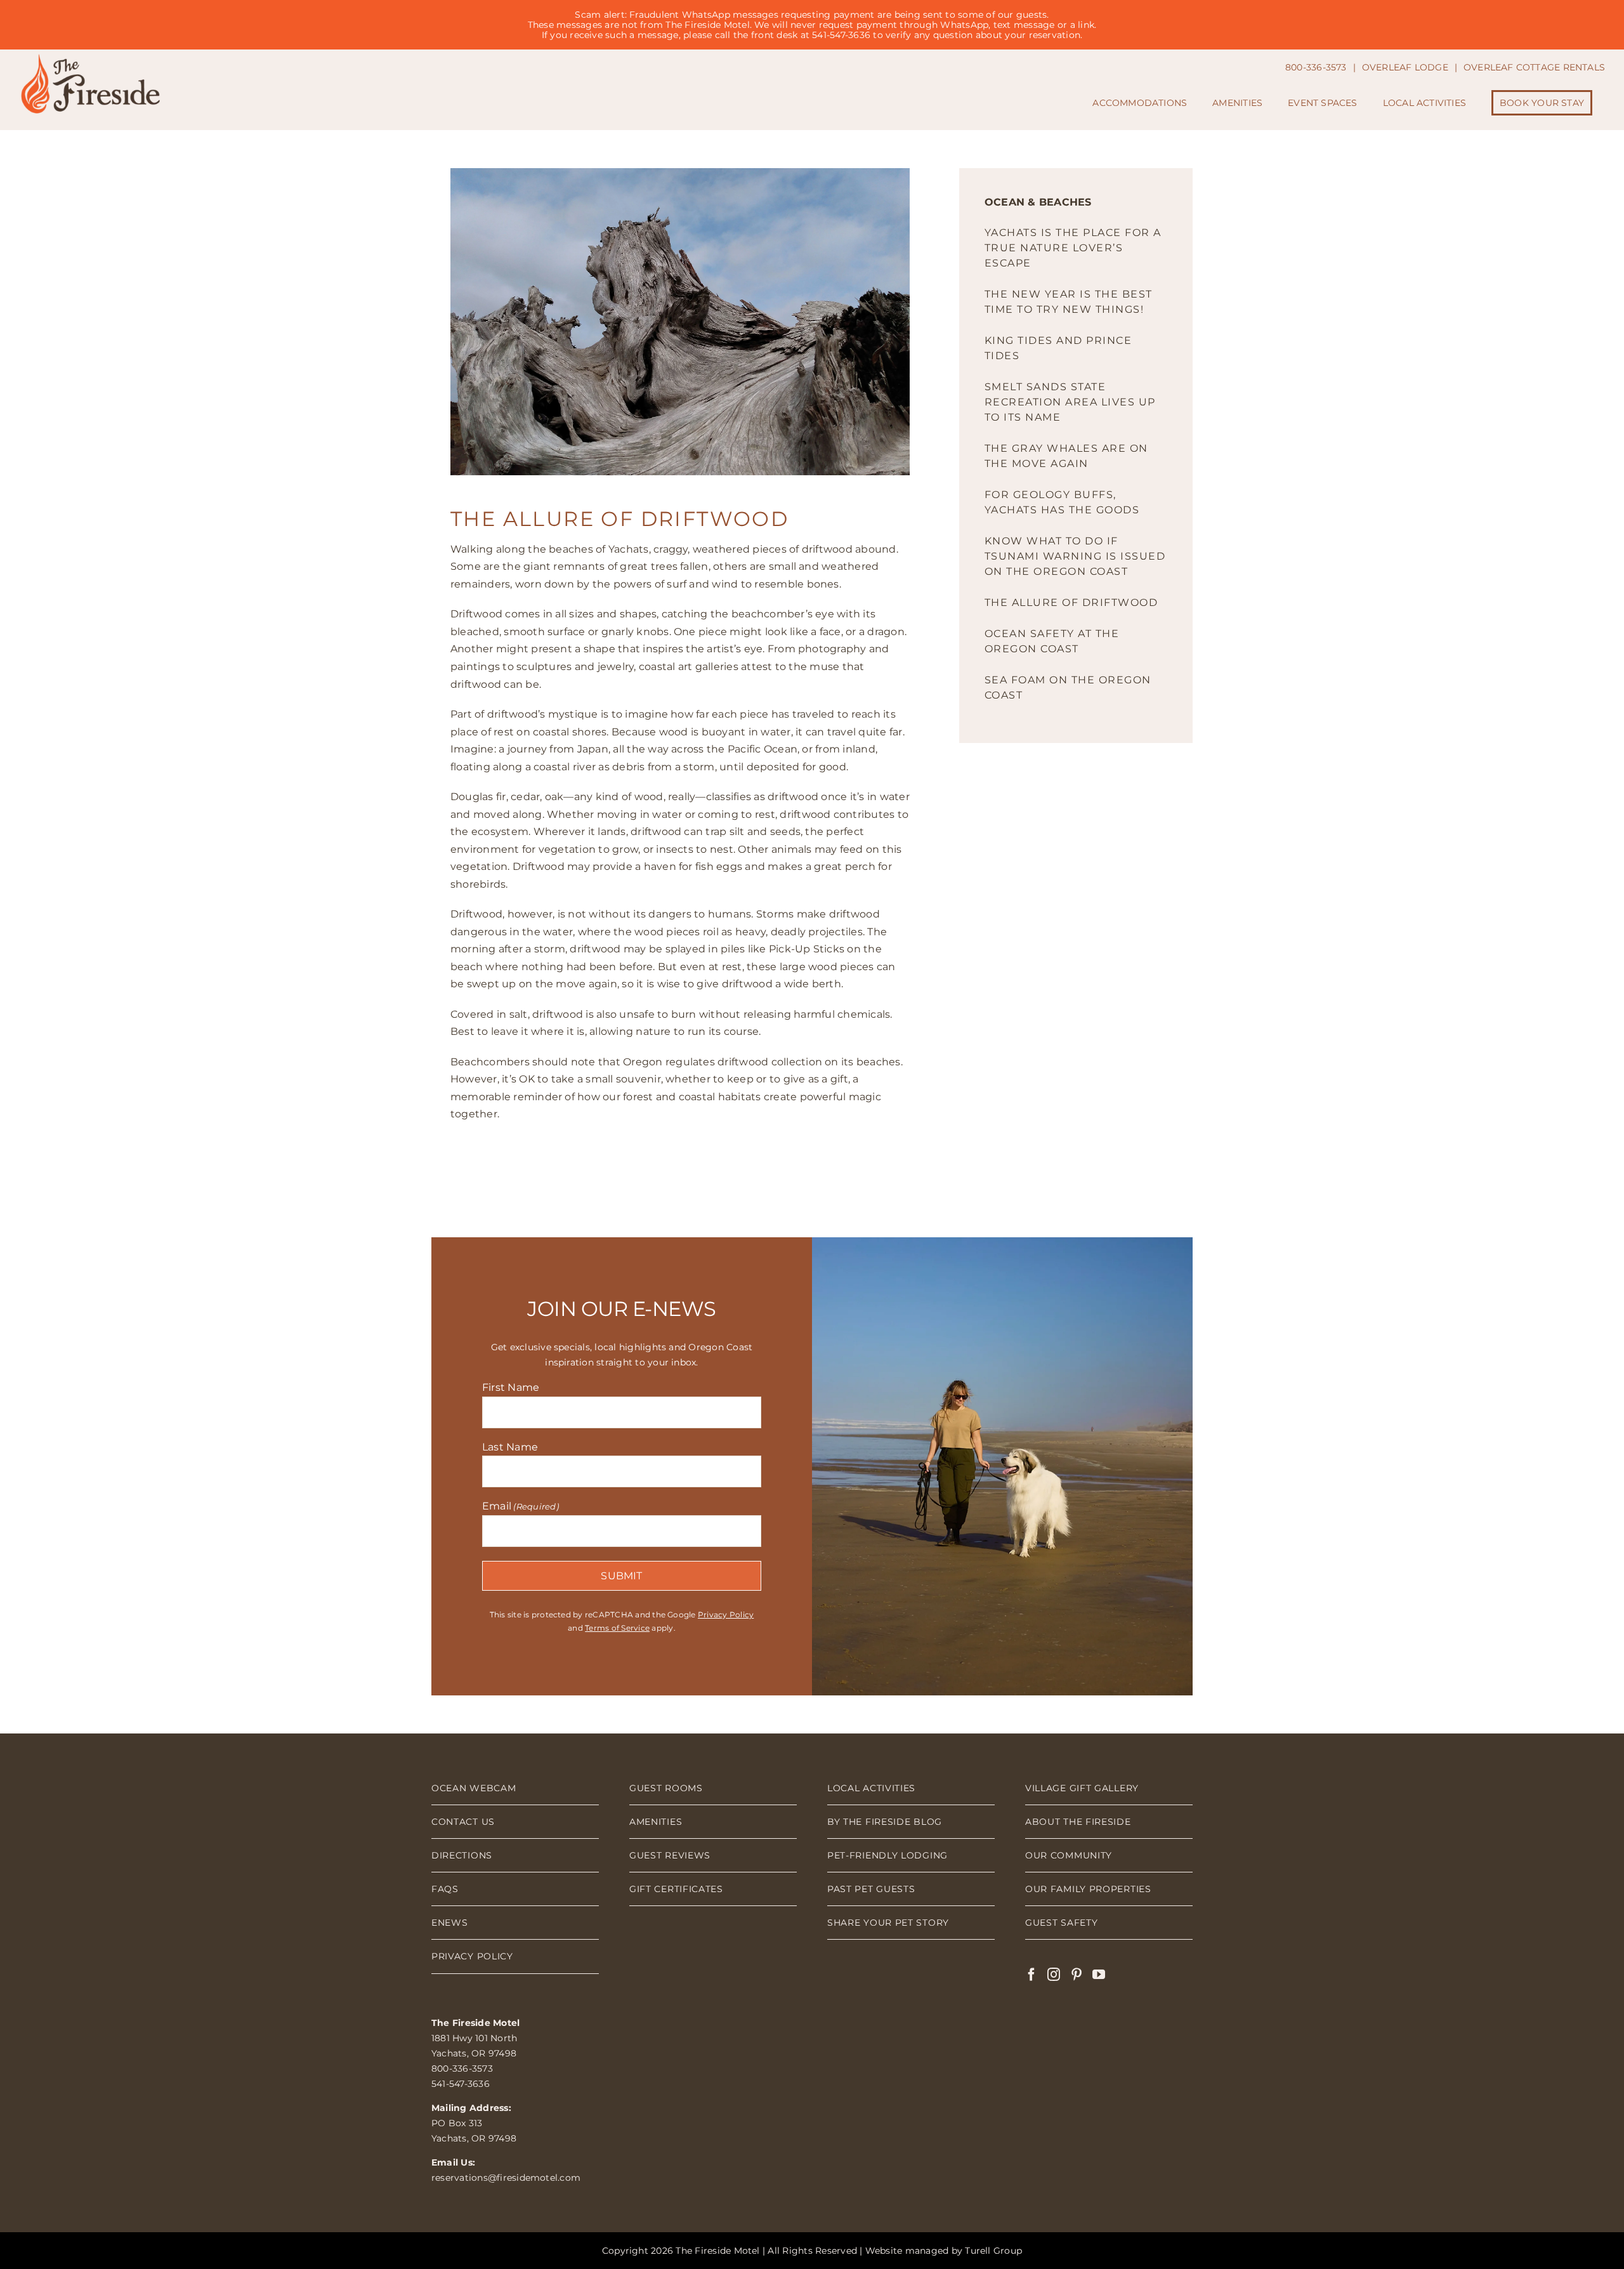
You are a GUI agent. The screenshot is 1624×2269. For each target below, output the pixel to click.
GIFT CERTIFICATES (676, 1889)
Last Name (510, 1447)
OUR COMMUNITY (1069, 1855)
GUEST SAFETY (1061, 1923)
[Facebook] (1031, 1975)
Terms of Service (617, 1628)
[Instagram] (1054, 1975)
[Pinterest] (1077, 1975)
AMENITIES (656, 1822)
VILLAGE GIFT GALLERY (1082, 1788)
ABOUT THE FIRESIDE (1078, 1822)
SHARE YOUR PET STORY (888, 1923)
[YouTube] (1099, 1975)
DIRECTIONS (462, 1855)
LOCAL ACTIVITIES (871, 1788)
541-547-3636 (461, 2084)
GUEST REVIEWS (670, 1855)
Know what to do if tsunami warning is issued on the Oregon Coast (1075, 556)
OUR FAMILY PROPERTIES (1088, 1889)
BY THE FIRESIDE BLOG (885, 1822)
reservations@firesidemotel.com (506, 2178)
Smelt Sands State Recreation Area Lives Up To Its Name (1070, 402)
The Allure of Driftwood (1071, 602)
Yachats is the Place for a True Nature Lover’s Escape (1073, 248)
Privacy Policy (726, 1615)
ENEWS (450, 1923)
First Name (511, 1387)
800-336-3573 (462, 2068)
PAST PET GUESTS (871, 1889)
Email (521, 1506)
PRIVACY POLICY (472, 1956)
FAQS (445, 1889)
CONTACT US (463, 1822)
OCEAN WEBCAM (474, 1788)
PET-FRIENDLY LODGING (887, 1855)
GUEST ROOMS (666, 1788)
